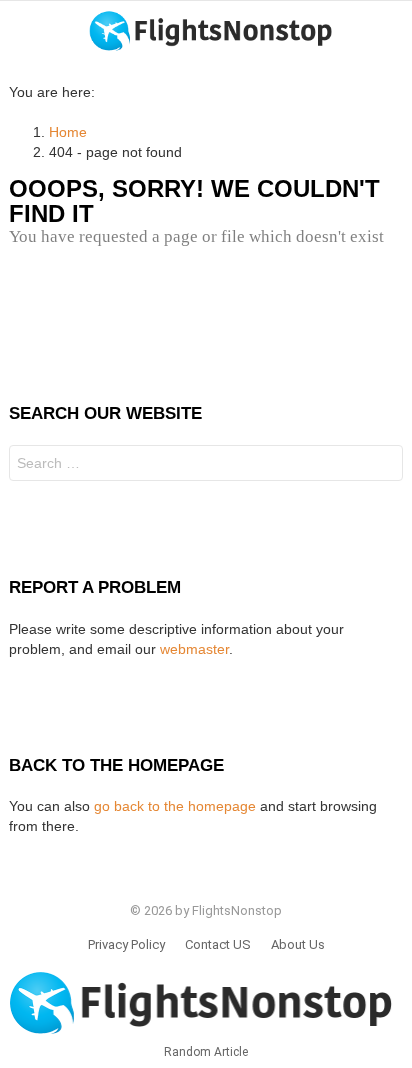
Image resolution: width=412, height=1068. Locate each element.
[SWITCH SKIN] (395, 31)
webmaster (194, 649)
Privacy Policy (126, 944)
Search (383, 465)
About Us (298, 944)
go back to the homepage (175, 806)
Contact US (218, 944)
